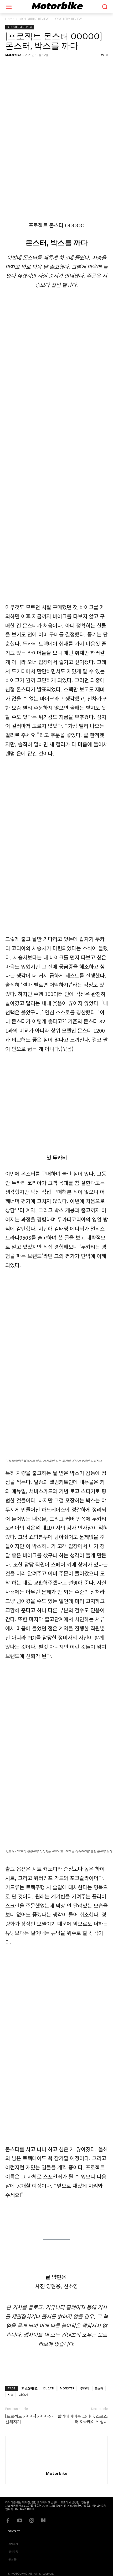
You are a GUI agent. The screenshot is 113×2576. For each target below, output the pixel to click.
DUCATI (49, 2388)
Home (10, 19)
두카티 (84, 2388)
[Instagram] (32, 2519)
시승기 (24, 2395)
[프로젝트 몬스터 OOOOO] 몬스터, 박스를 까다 (54, 41)
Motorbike (13, 55)
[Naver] (43, 2519)
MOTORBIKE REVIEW (34, 19)
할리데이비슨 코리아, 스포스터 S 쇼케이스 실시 (83, 2419)
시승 (11, 2395)
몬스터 (99, 2388)
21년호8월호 (29, 2388)
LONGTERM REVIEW (68, 19)
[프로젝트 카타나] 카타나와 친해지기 (29, 2419)
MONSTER (67, 2388)
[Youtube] (20, 2519)
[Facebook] (8, 2519)
